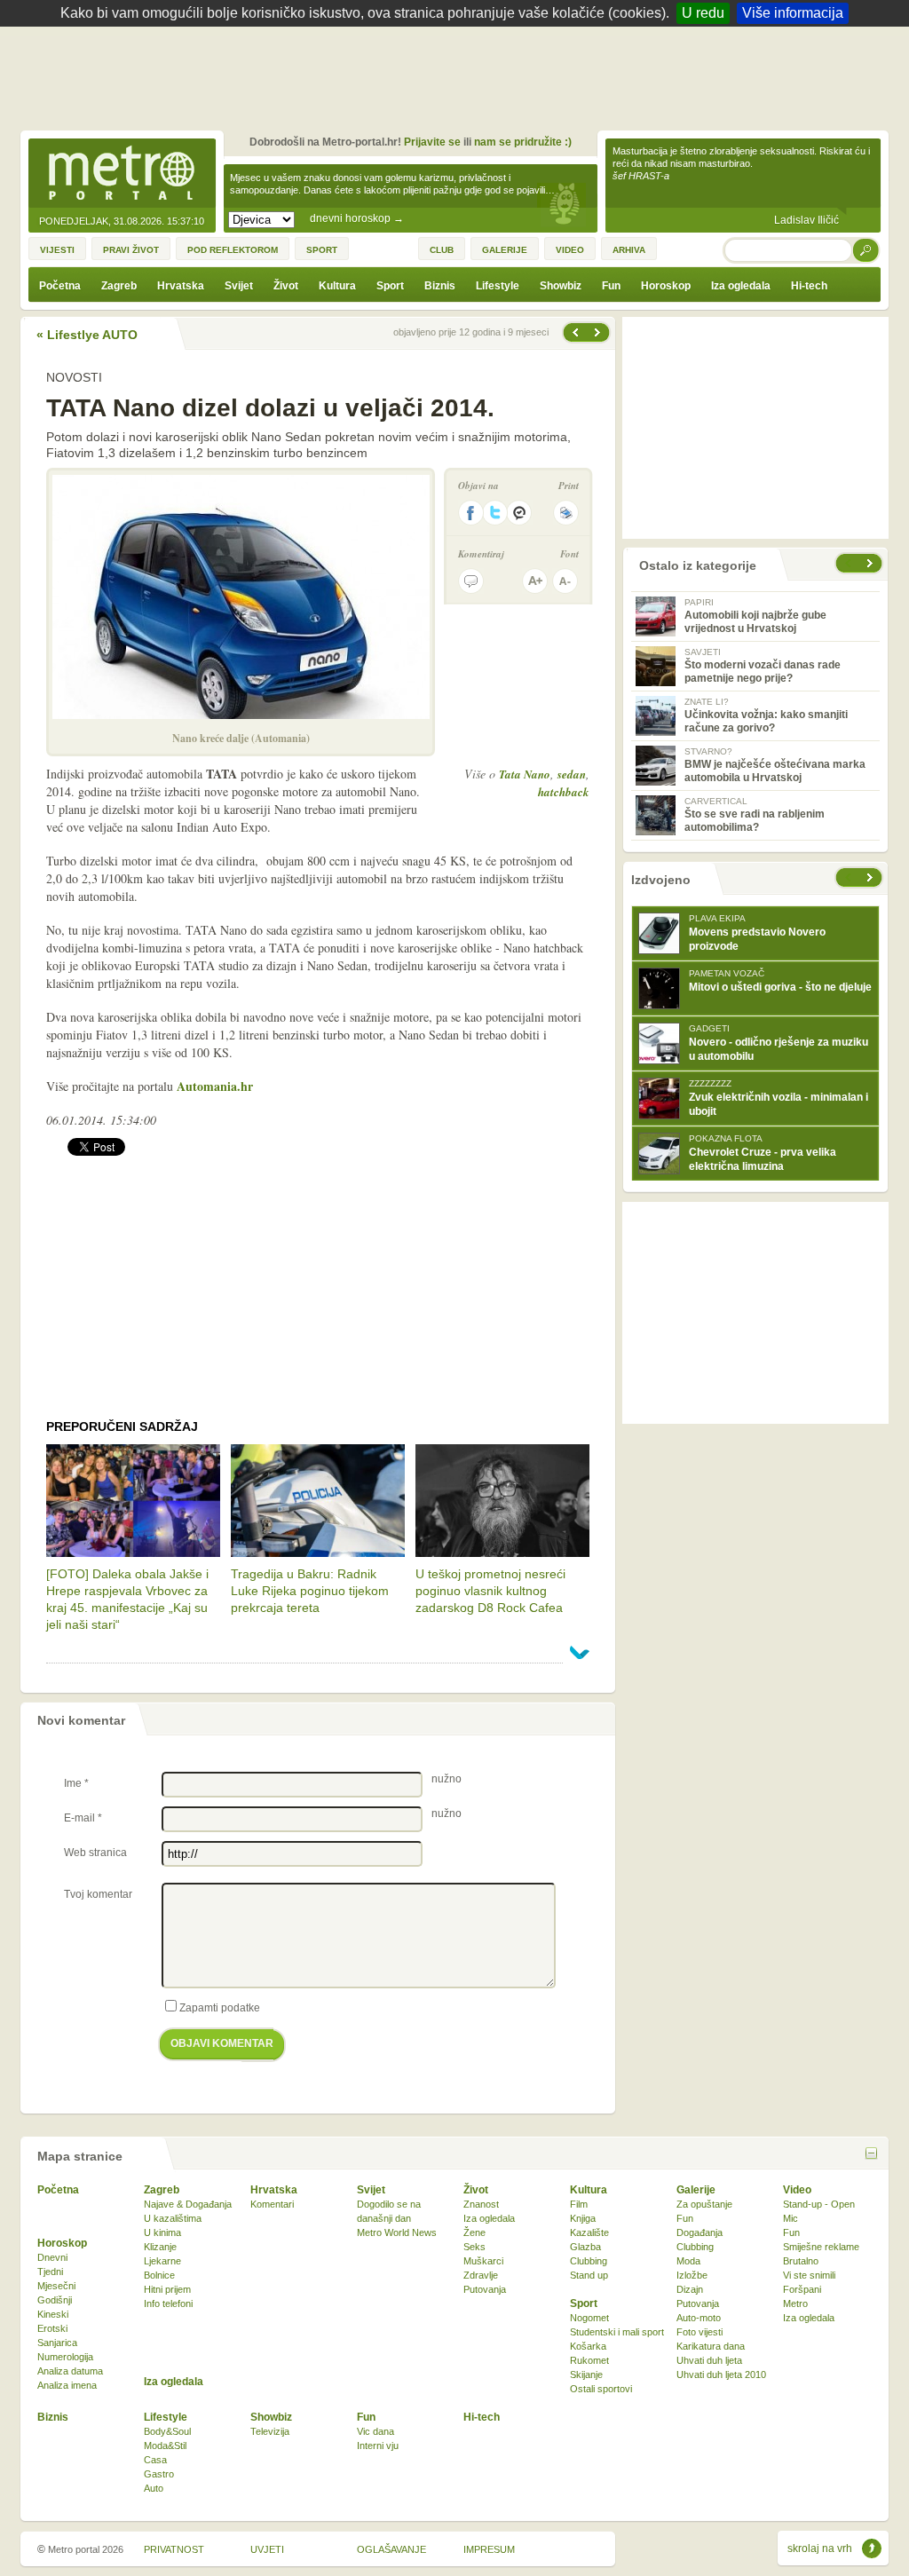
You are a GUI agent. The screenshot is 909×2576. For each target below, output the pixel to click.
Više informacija (793, 13)
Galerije (696, 2190)
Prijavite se (432, 142)
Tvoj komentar (98, 1894)
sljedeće (872, 877)
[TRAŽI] (866, 250)
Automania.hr (215, 1086)
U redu (703, 13)
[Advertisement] (459, 75)
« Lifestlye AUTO (87, 335)
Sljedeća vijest (574, 332)
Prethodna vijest (599, 332)
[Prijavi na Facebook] (470, 513)
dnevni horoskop (357, 218)
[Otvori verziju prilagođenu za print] (566, 513)
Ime (76, 1783)
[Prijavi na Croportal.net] (520, 513)
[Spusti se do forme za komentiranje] (471, 581)
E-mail (83, 1818)
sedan (572, 774)
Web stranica (95, 1853)
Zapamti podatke (220, 2008)
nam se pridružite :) (523, 142)
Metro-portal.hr (122, 174)
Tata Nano (525, 774)
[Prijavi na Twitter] (495, 513)
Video (797, 2190)
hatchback (564, 792)
